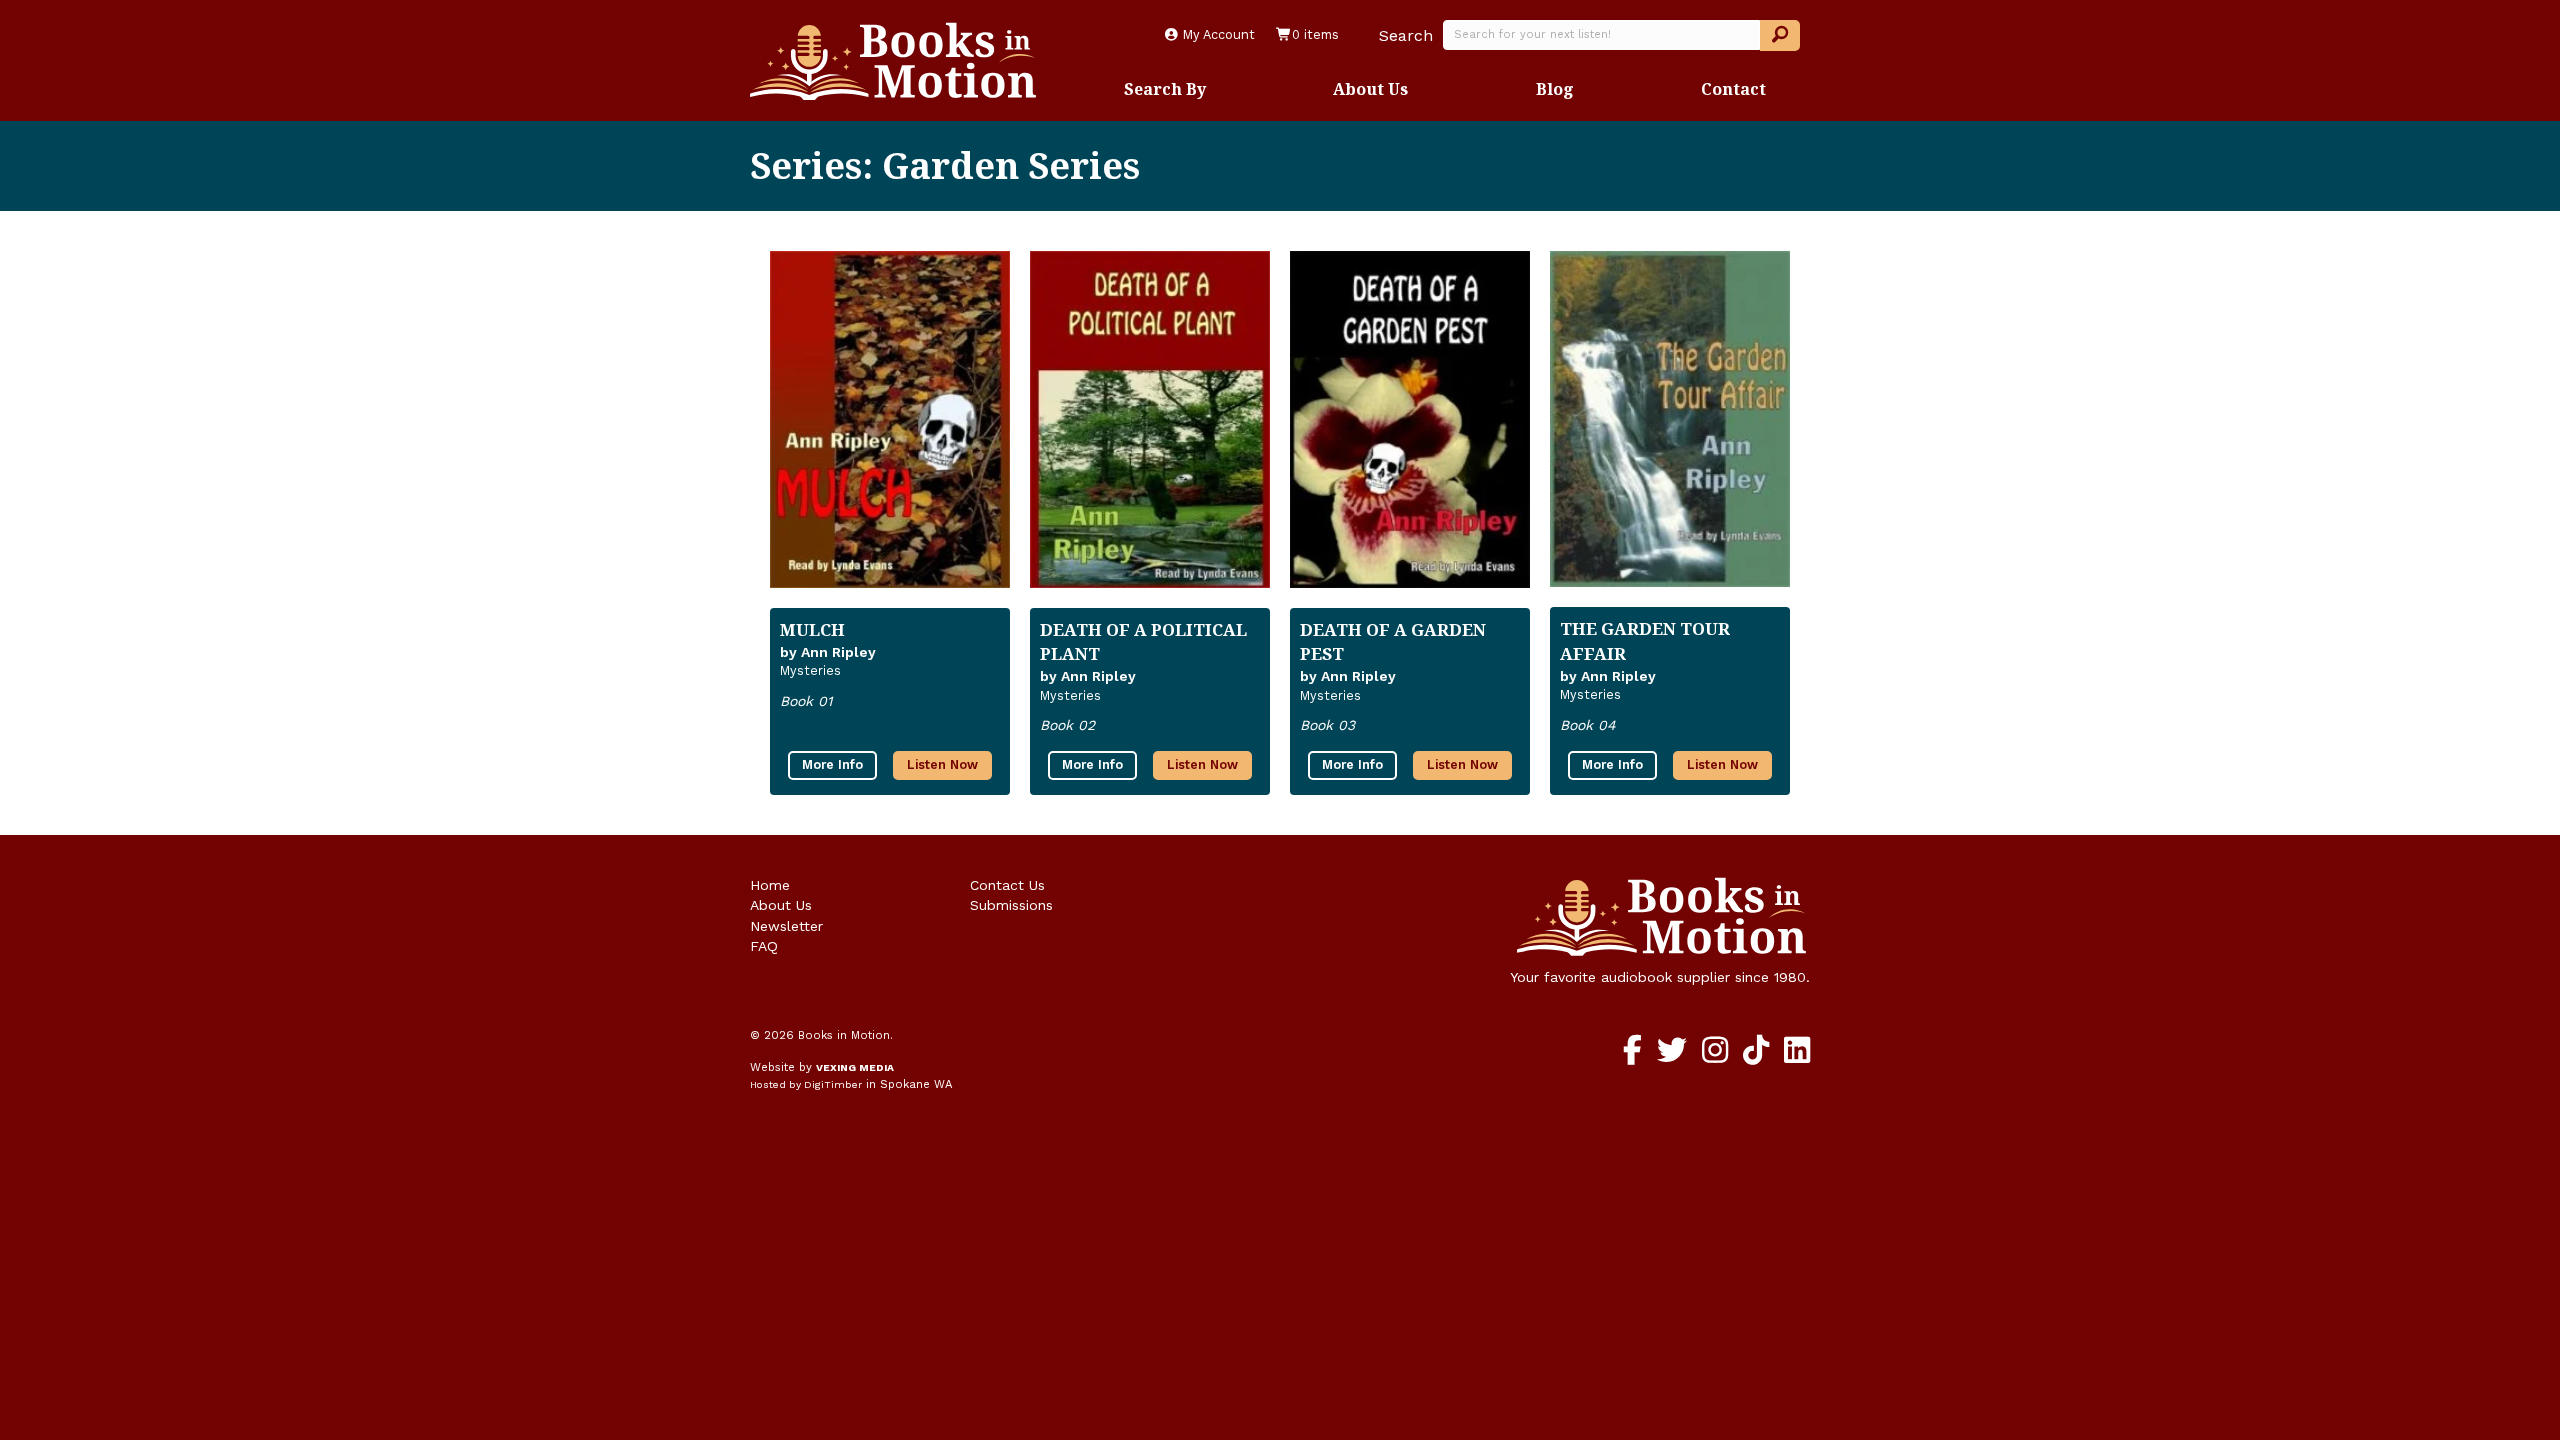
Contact (1733, 89)
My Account (1217, 34)
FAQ (764, 946)
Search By (1165, 89)
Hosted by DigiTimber (806, 1084)
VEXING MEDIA (855, 1067)
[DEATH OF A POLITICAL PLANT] (1150, 419)
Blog (1555, 89)
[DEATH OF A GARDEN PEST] (1410, 419)
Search (1406, 35)
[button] (1780, 35)
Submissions (1011, 905)
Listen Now (942, 764)
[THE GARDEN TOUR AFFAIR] (1670, 419)
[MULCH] (890, 419)
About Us (1370, 89)
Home (770, 885)
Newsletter (786, 926)
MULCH (812, 629)
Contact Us (1007, 885)
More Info (832, 764)
